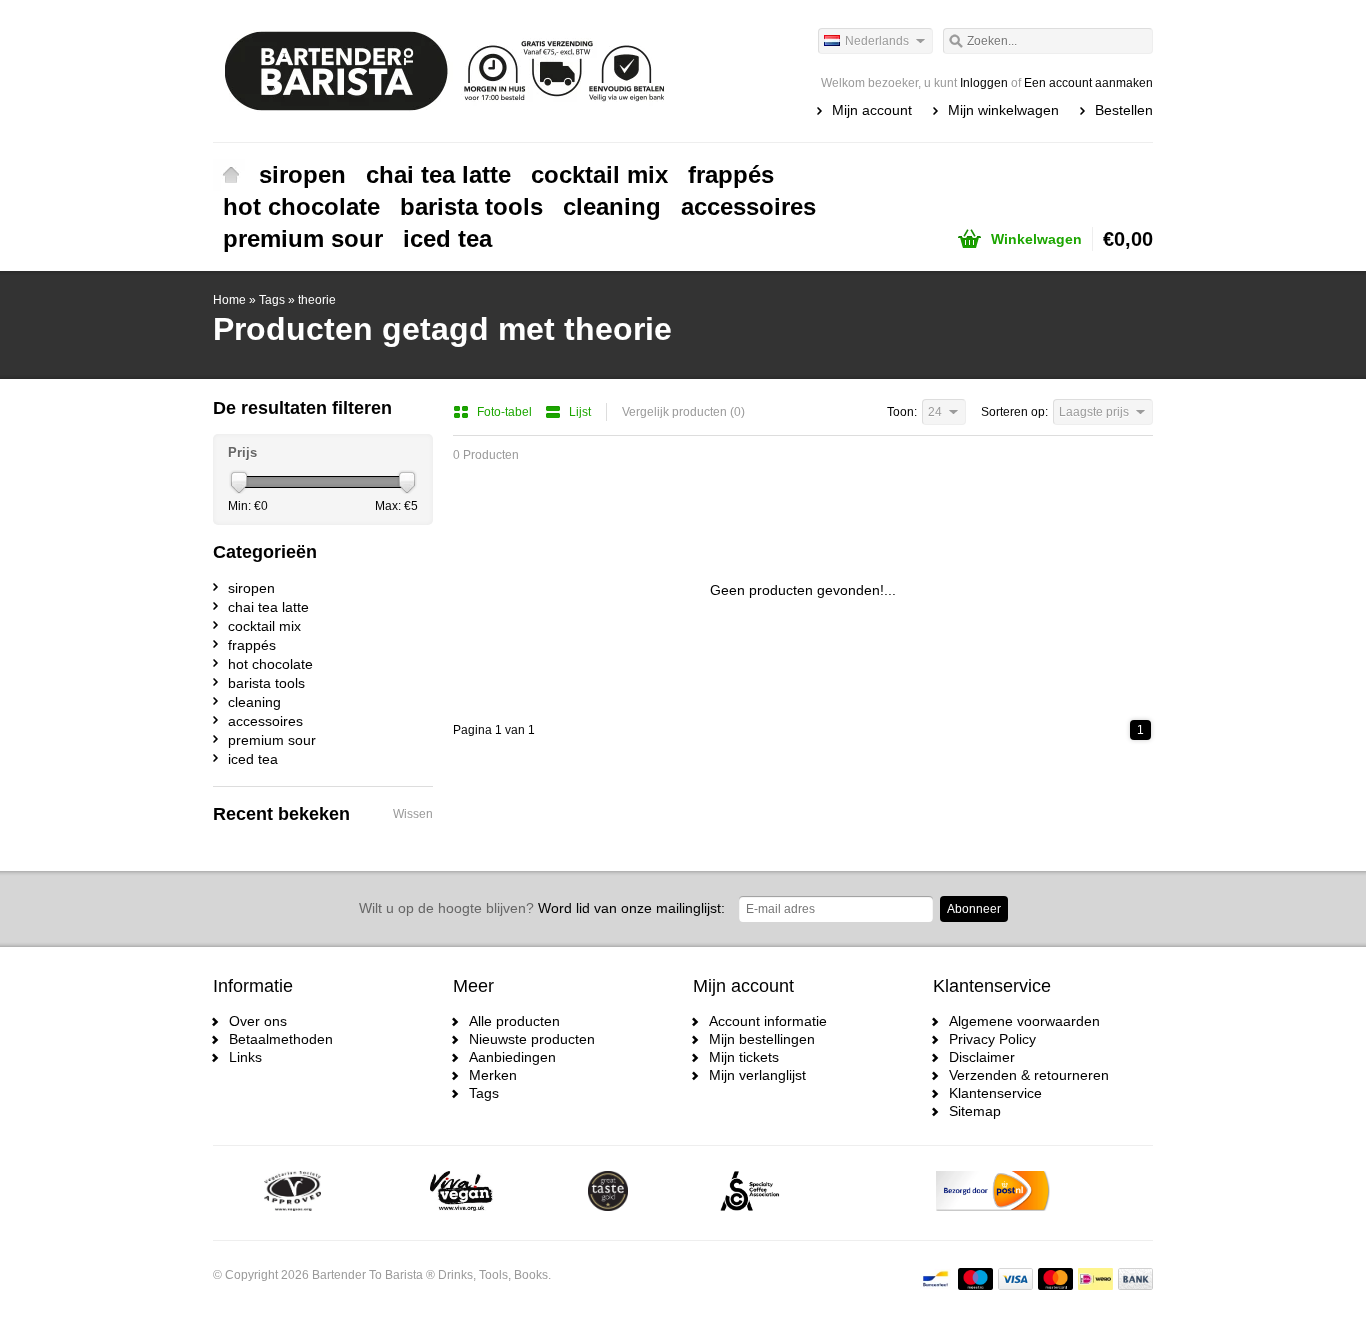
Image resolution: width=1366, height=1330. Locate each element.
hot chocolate (301, 206)
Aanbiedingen (512, 1057)
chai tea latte (438, 174)
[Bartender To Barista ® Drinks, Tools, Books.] (448, 70)
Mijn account (872, 110)
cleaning (612, 206)
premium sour (303, 238)
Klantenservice (995, 1093)
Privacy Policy (992, 1039)
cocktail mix (599, 174)
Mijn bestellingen (762, 1039)
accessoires (748, 206)
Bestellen (1124, 110)
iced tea (447, 238)
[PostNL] (993, 1193)
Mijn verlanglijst (757, 1075)
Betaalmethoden (281, 1039)
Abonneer (974, 909)
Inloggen (984, 83)
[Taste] (608, 1193)
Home (231, 175)
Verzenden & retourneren (1029, 1075)
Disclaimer (982, 1057)
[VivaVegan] (461, 1193)
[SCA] (749, 1193)
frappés (731, 174)
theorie (317, 300)
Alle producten (514, 1021)
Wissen (413, 814)
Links (245, 1057)
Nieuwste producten (532, 1039)
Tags (272, 300)
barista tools (471, 206)
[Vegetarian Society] (292, 1193)
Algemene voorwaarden (1024, 1021)
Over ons (258, 1021)
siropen (302, 174)
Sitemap (975, 1111)
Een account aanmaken (1088, 83)
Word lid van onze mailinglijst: (542, 908)
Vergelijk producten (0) (683, 412)
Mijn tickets (744, 1057)
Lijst (580, 412)
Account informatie (768, 1021)
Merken (493, 1075)
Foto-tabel (506, 412)
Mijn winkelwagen (1003, 110)
